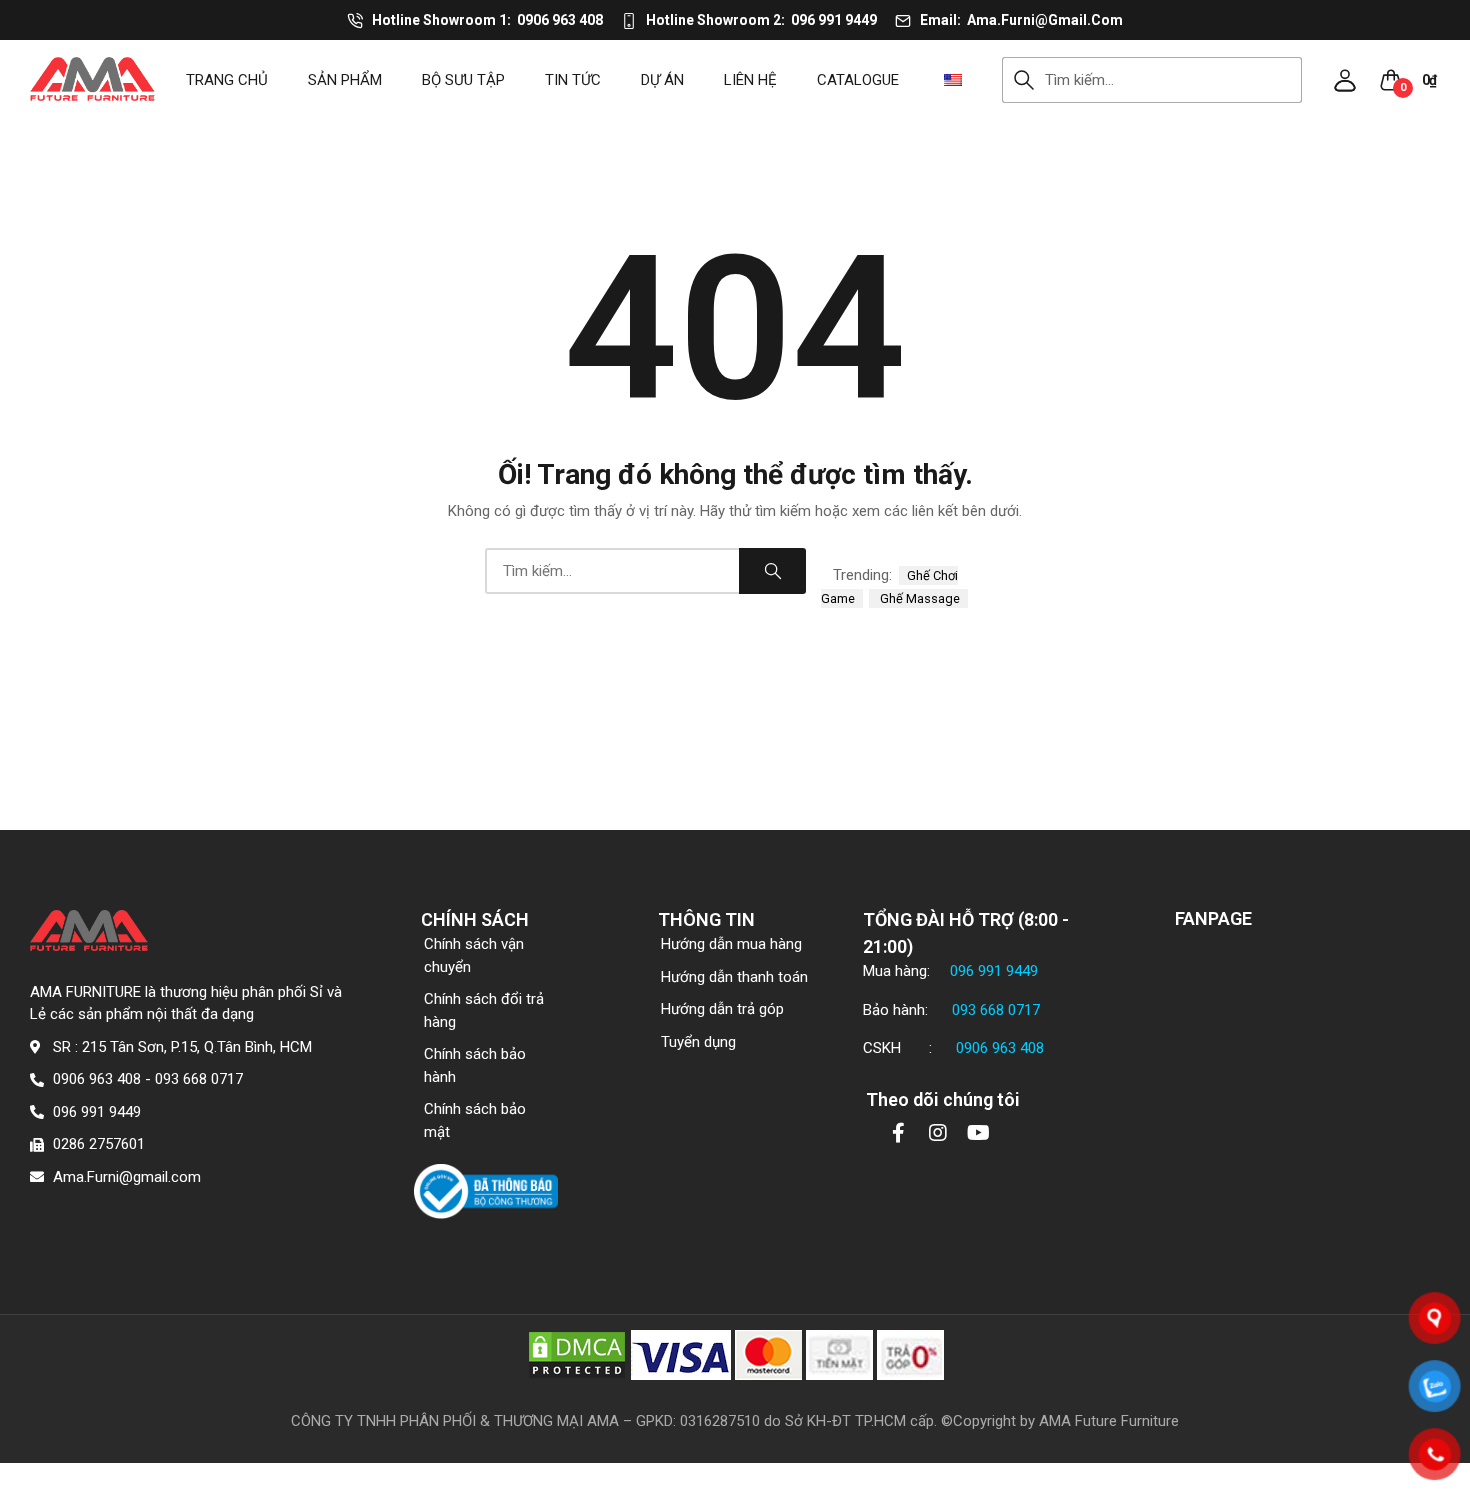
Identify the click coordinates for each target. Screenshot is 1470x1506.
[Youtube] (978, 1133)
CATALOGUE (858, 80)
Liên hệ (750, 80)
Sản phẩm (345, 80)
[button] (1345, 80)
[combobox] (1173, 80)
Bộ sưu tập (463, 80)
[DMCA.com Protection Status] (577, 1354)
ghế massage (918, 598)
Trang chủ (227, 80)
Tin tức (573, 80)
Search (1023, 80)
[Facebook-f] (898, 1133)
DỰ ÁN (662, 80)
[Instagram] (938, 1133)
